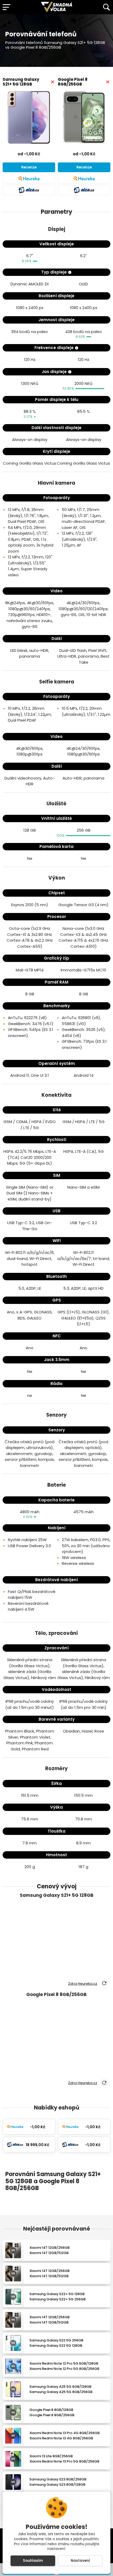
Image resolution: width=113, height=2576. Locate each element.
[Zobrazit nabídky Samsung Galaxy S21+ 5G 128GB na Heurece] (29, 178)
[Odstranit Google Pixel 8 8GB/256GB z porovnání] (108, 82)
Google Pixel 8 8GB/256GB (73, 82)
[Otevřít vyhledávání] (106, 7)
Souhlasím (33, 2561)
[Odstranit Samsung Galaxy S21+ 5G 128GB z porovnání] (53, 82)
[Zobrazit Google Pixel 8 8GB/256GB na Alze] (84, 190)
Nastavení (80, 2561)
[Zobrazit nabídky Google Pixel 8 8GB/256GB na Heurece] (84, 178)
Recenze (29, 167)
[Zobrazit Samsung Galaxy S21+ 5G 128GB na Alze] (29, 190)
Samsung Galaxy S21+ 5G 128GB (21, 82)
